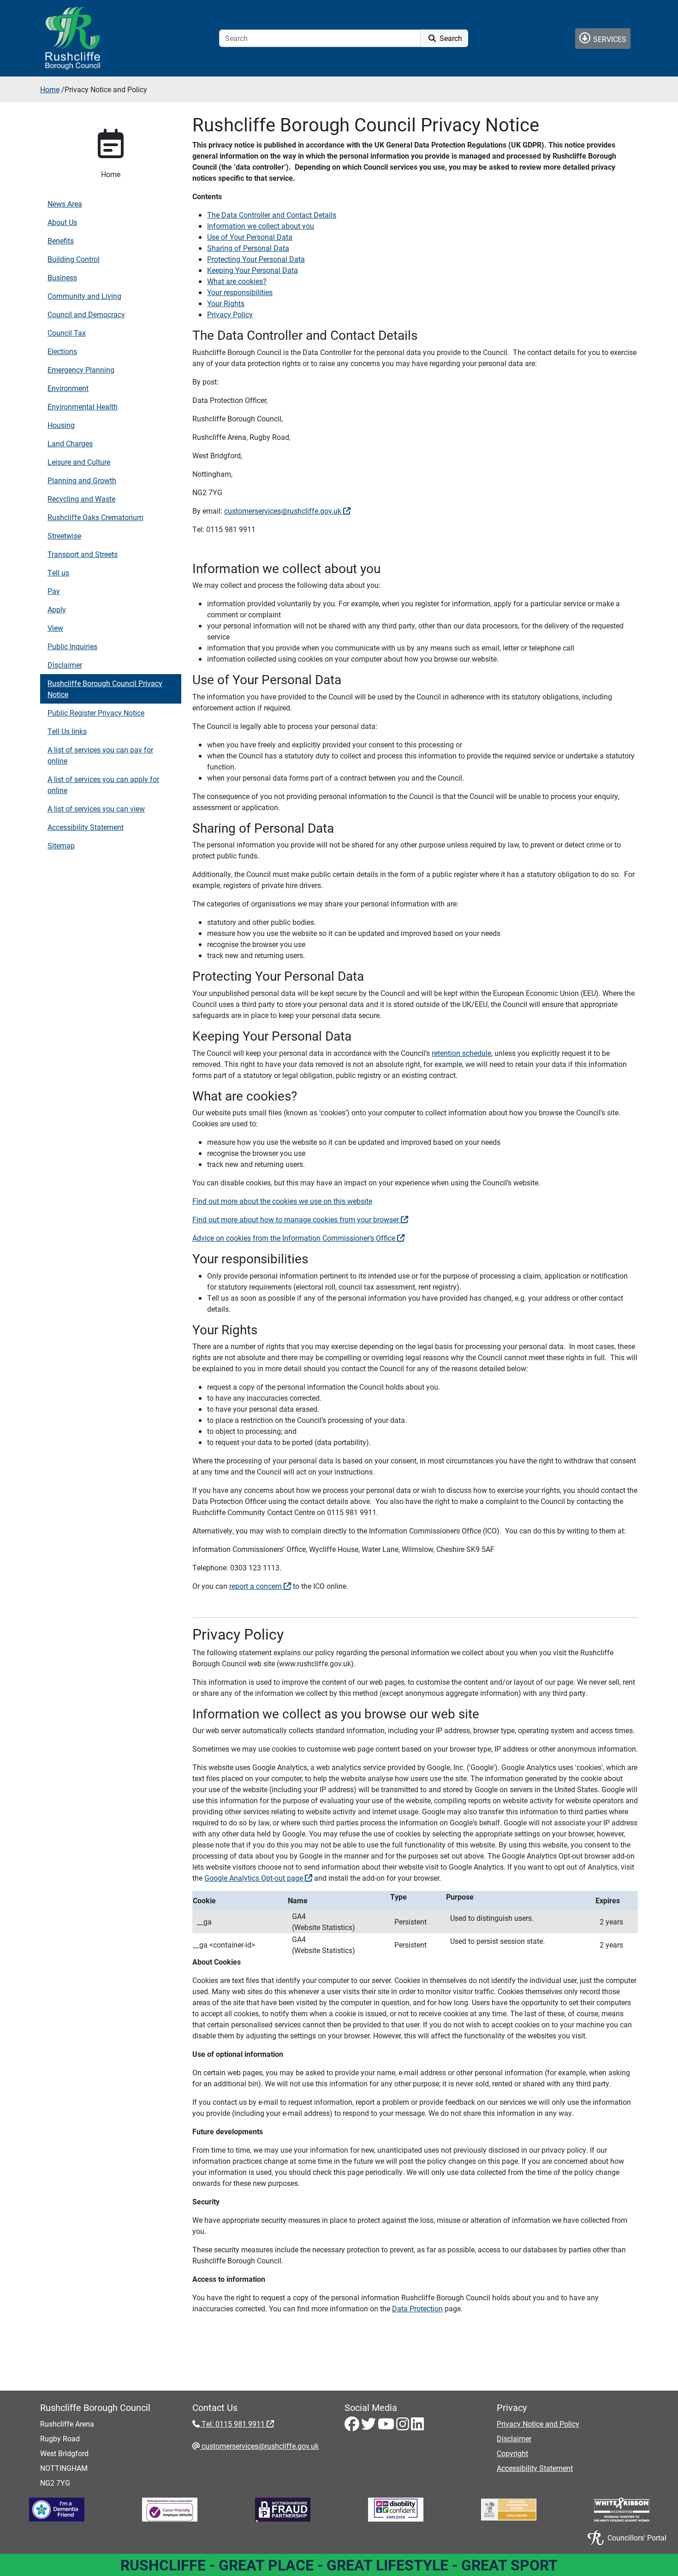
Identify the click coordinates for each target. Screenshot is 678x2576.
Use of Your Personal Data (250, 237)
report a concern (256, 1586)
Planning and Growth (82, 480)
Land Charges (70, 443)
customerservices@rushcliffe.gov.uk (284, 511)
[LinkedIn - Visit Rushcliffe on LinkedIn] (417, 2426)
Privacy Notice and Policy (538, 2424)
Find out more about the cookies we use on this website (282, 1201)
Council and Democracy (86, 314)
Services (609, 39)
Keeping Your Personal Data (253, 270)
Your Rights (226, 303)
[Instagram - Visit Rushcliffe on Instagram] (404, 2426)
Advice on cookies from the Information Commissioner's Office (295, 1238)
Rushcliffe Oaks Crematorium (95, 517)
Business (62, 277)
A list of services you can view (96, 808)
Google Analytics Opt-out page (255, 1878)
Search (450, 38)
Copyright (512, 2453)
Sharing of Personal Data (248, 248)
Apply (57, 609)
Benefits (61, 240)
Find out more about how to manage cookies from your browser (297, 1219)
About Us (62, 222)
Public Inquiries (72, 646)
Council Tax (67, 333)
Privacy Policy (230, 314)
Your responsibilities (240, 292)
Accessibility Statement (86, 827)
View (55, 628)
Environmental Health (83, 406)
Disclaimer (65, 665)
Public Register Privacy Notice (96, 713)
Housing (61, 425)
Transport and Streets (83, 554)
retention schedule (461, 1053)
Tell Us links (67, 731)
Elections (62, 351)
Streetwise (64, 536)
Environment (68, 388)
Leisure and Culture (79, 462)
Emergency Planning (81, 370)
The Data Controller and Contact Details (272, 215)
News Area (65, 204)
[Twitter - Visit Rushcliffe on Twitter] (369, 2426)
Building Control (74, 259)
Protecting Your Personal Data (256, 259)
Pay (54, 591)
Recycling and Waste (81, 499)
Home (50, 89)
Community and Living (84, 296)
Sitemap (61, 845)
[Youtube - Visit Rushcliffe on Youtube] (387, 2426)
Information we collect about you (261, 226)
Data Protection (417, 2308)
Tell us (58, 572)
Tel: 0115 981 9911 (233, 2424)
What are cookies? (237, 281)
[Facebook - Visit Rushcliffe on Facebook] (353, 2426)
